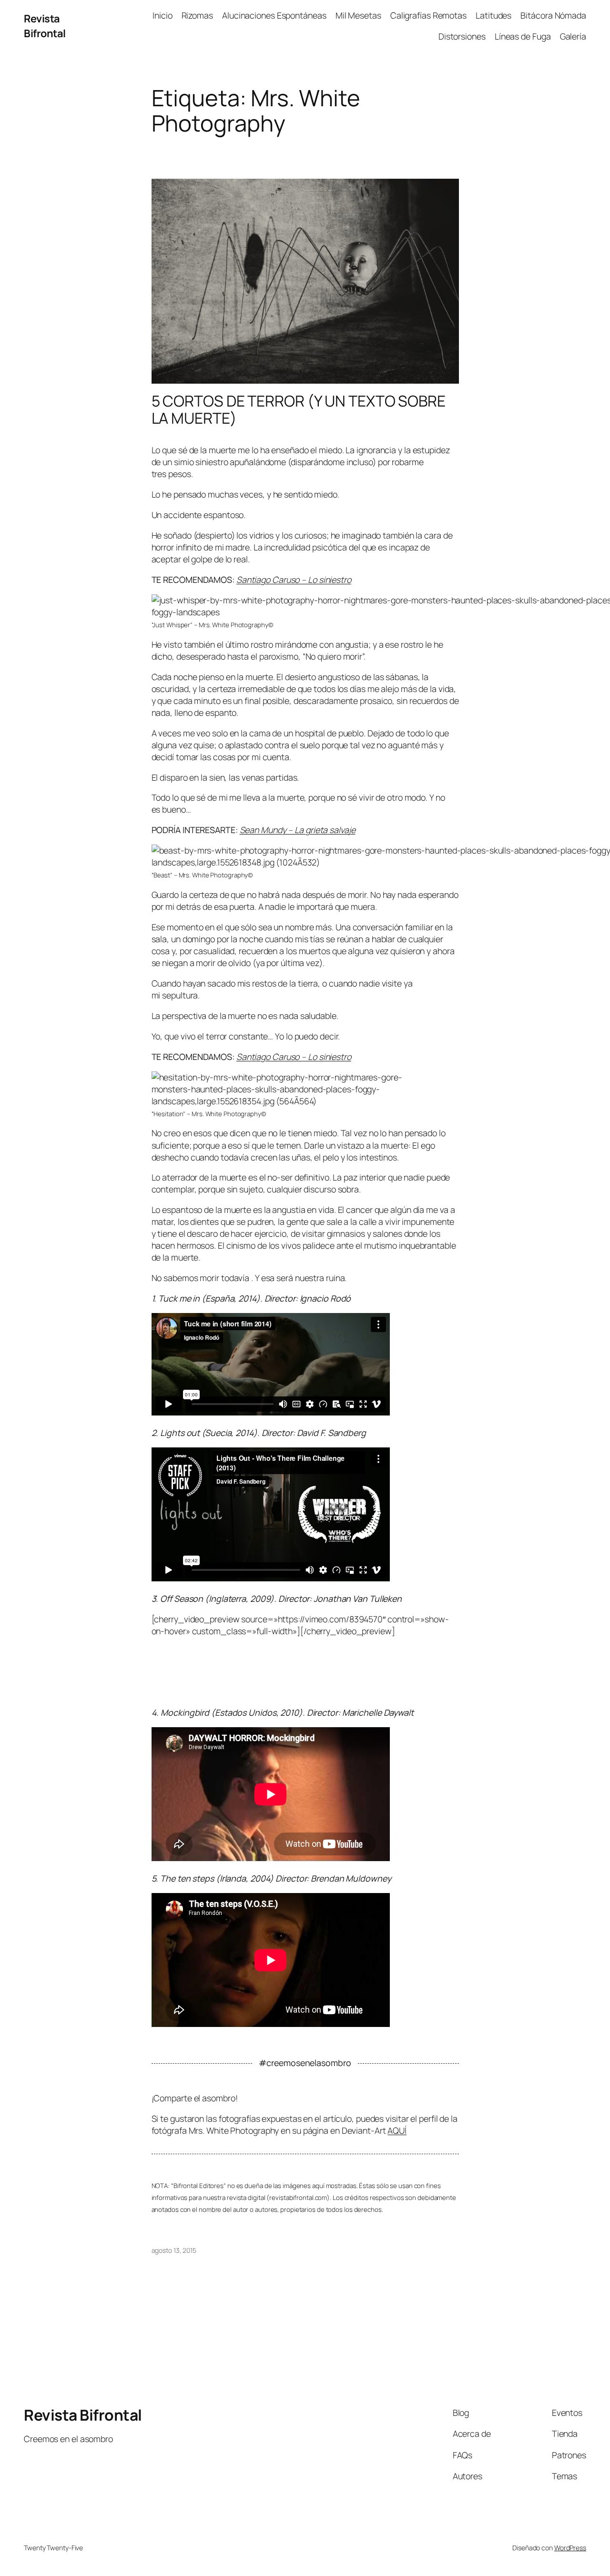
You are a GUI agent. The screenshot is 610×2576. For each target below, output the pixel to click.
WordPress (570, 2548)
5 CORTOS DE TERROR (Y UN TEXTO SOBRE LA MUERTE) (299, 410)
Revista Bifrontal (45, 26)
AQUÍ (397, 2130)
